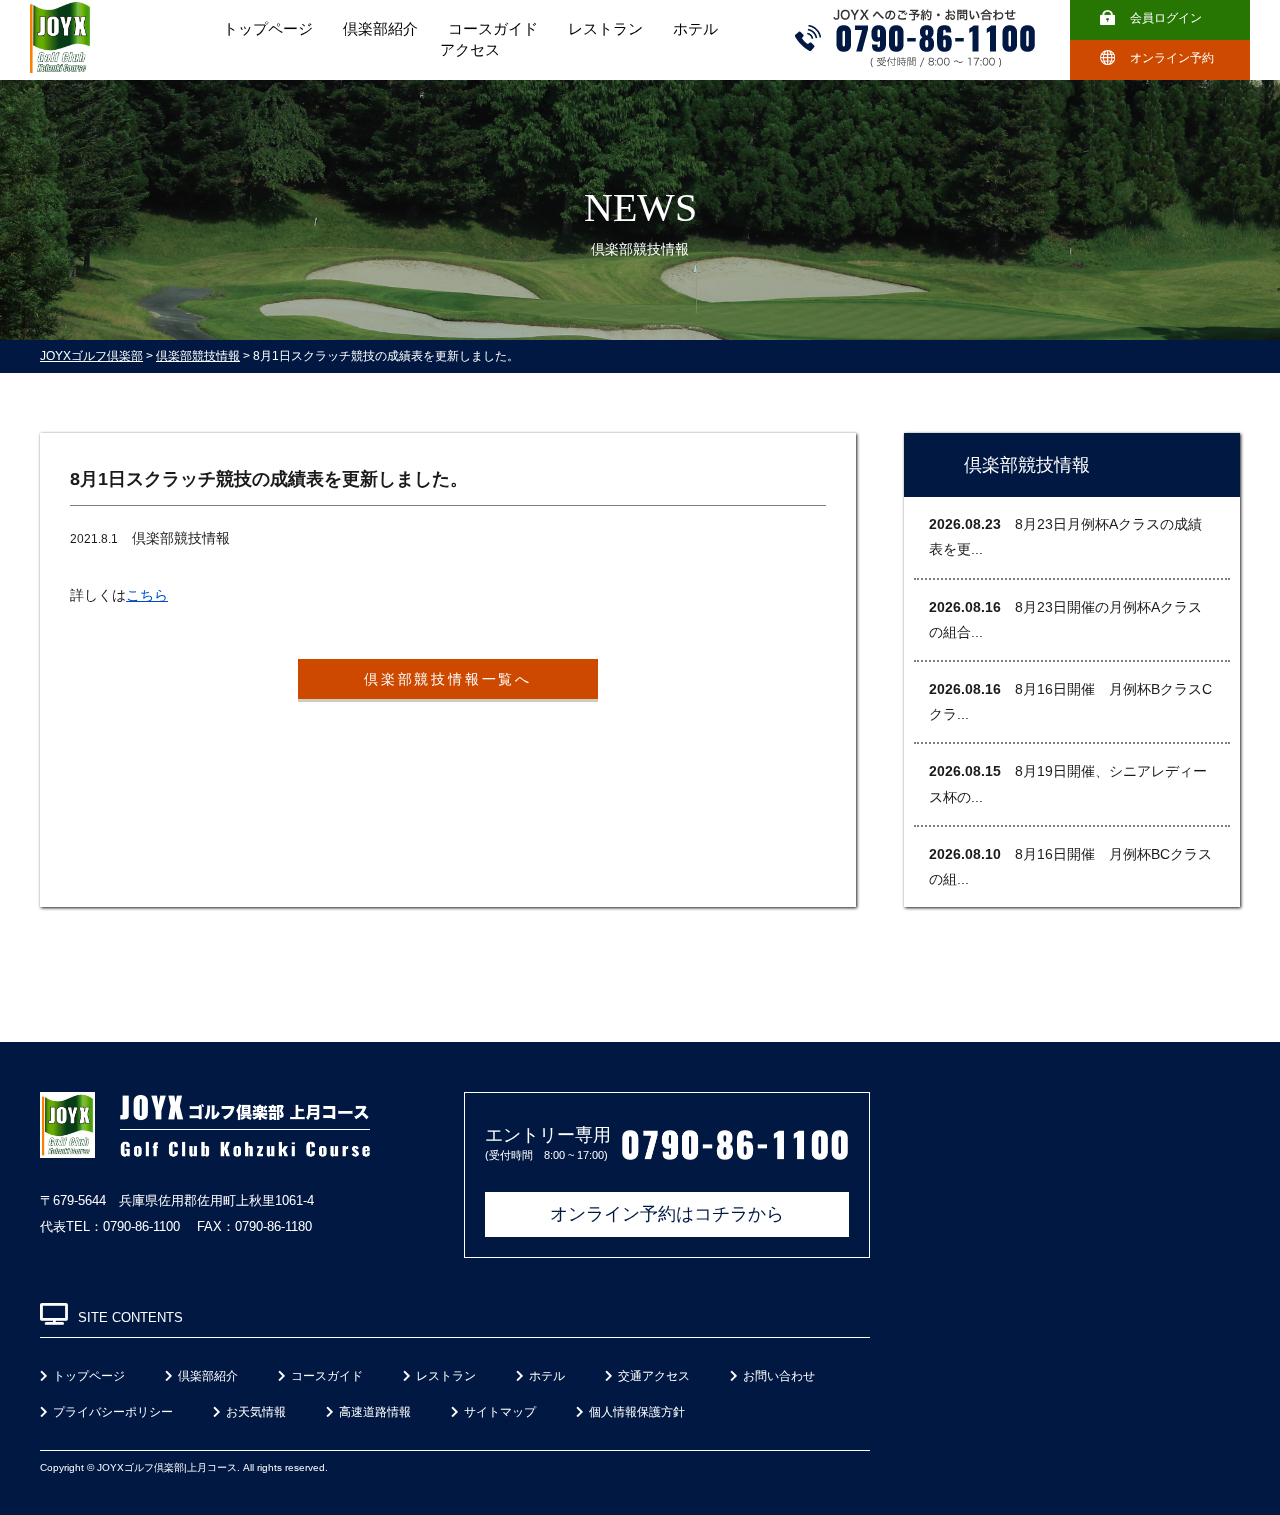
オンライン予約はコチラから (667, 1214)
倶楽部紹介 (380, 29)
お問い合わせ (779, 1376)
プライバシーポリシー (113, 1412)
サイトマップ (500, 1412)
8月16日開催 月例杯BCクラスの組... (1070, 866)
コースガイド (493, 29)
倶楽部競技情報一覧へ (448, 679)
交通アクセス (654, 1376)
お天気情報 (256, 1412)
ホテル (695, 29)
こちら (147, 595)
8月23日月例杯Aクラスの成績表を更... (1065, 536)
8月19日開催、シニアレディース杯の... (1068, 783)
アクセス (470, 50)
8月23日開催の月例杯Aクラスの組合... (1065, 619)
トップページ (268, 29)
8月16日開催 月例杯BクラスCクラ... (1070, 701)
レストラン (605, 29)
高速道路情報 (375, 1412)
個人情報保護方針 (637, 1412)
